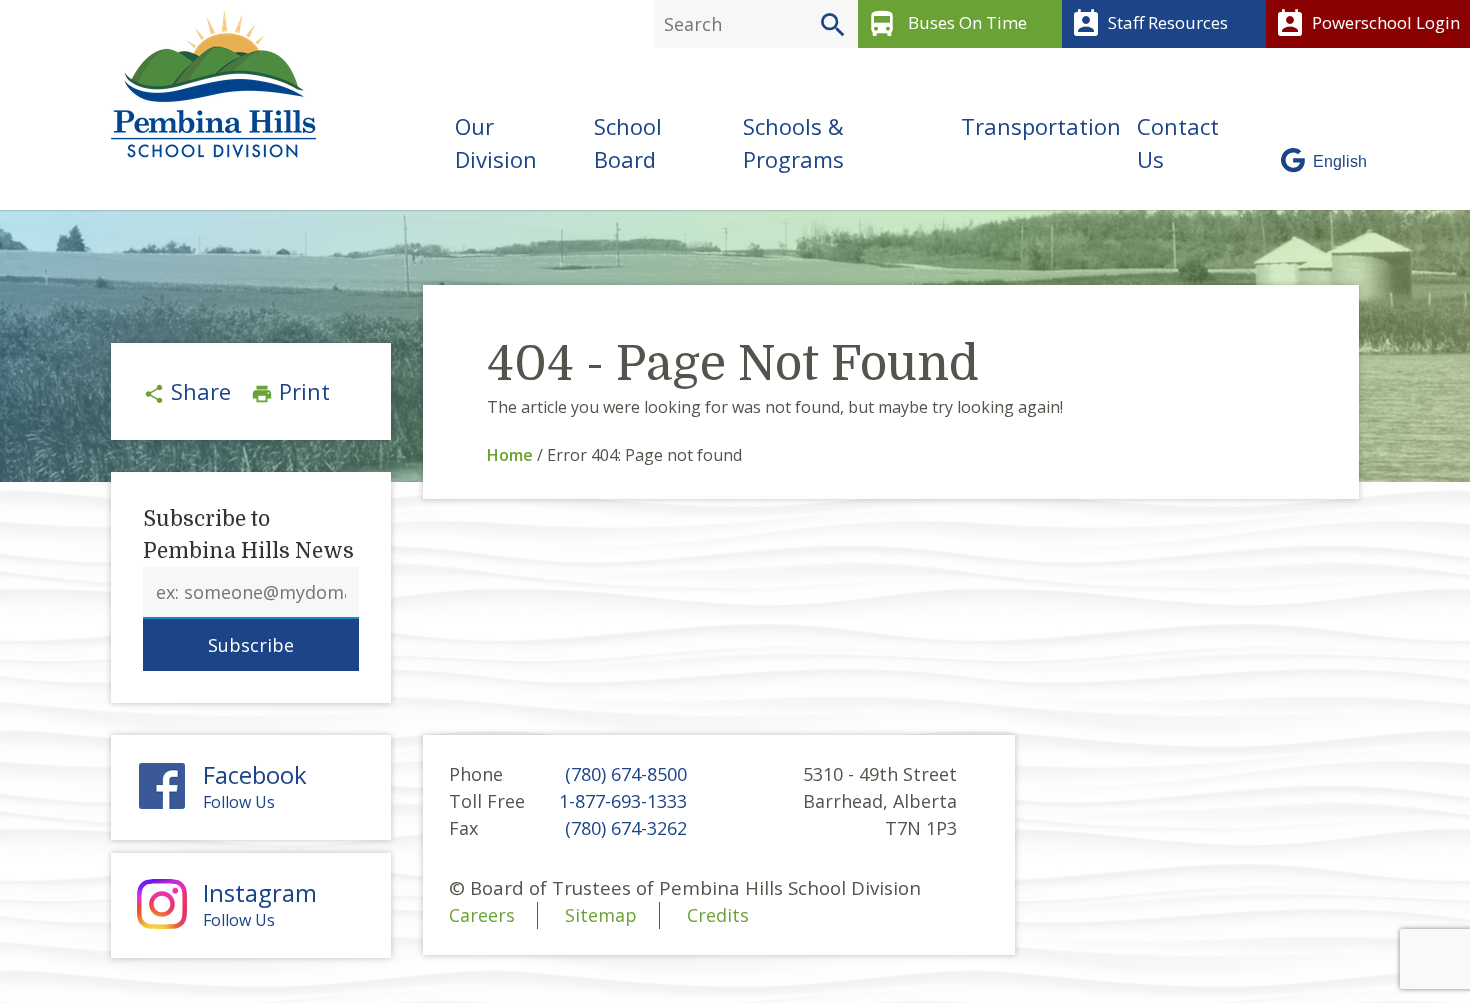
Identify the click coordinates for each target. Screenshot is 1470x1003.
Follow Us (255, 787)
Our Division (496, 142)
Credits (718, 915)
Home (510, 455)
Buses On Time (946, 24)
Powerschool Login (1367, 24)
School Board (628, 142)
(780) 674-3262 (626, 828)
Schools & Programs (793, 142)
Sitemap (601, 915)
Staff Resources (1149, 24)
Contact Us (1178, 142)
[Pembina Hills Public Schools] (205, 84)
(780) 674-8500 (626, 774)
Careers (482, 915)
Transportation (1041, 126)
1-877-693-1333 (623, 801)
